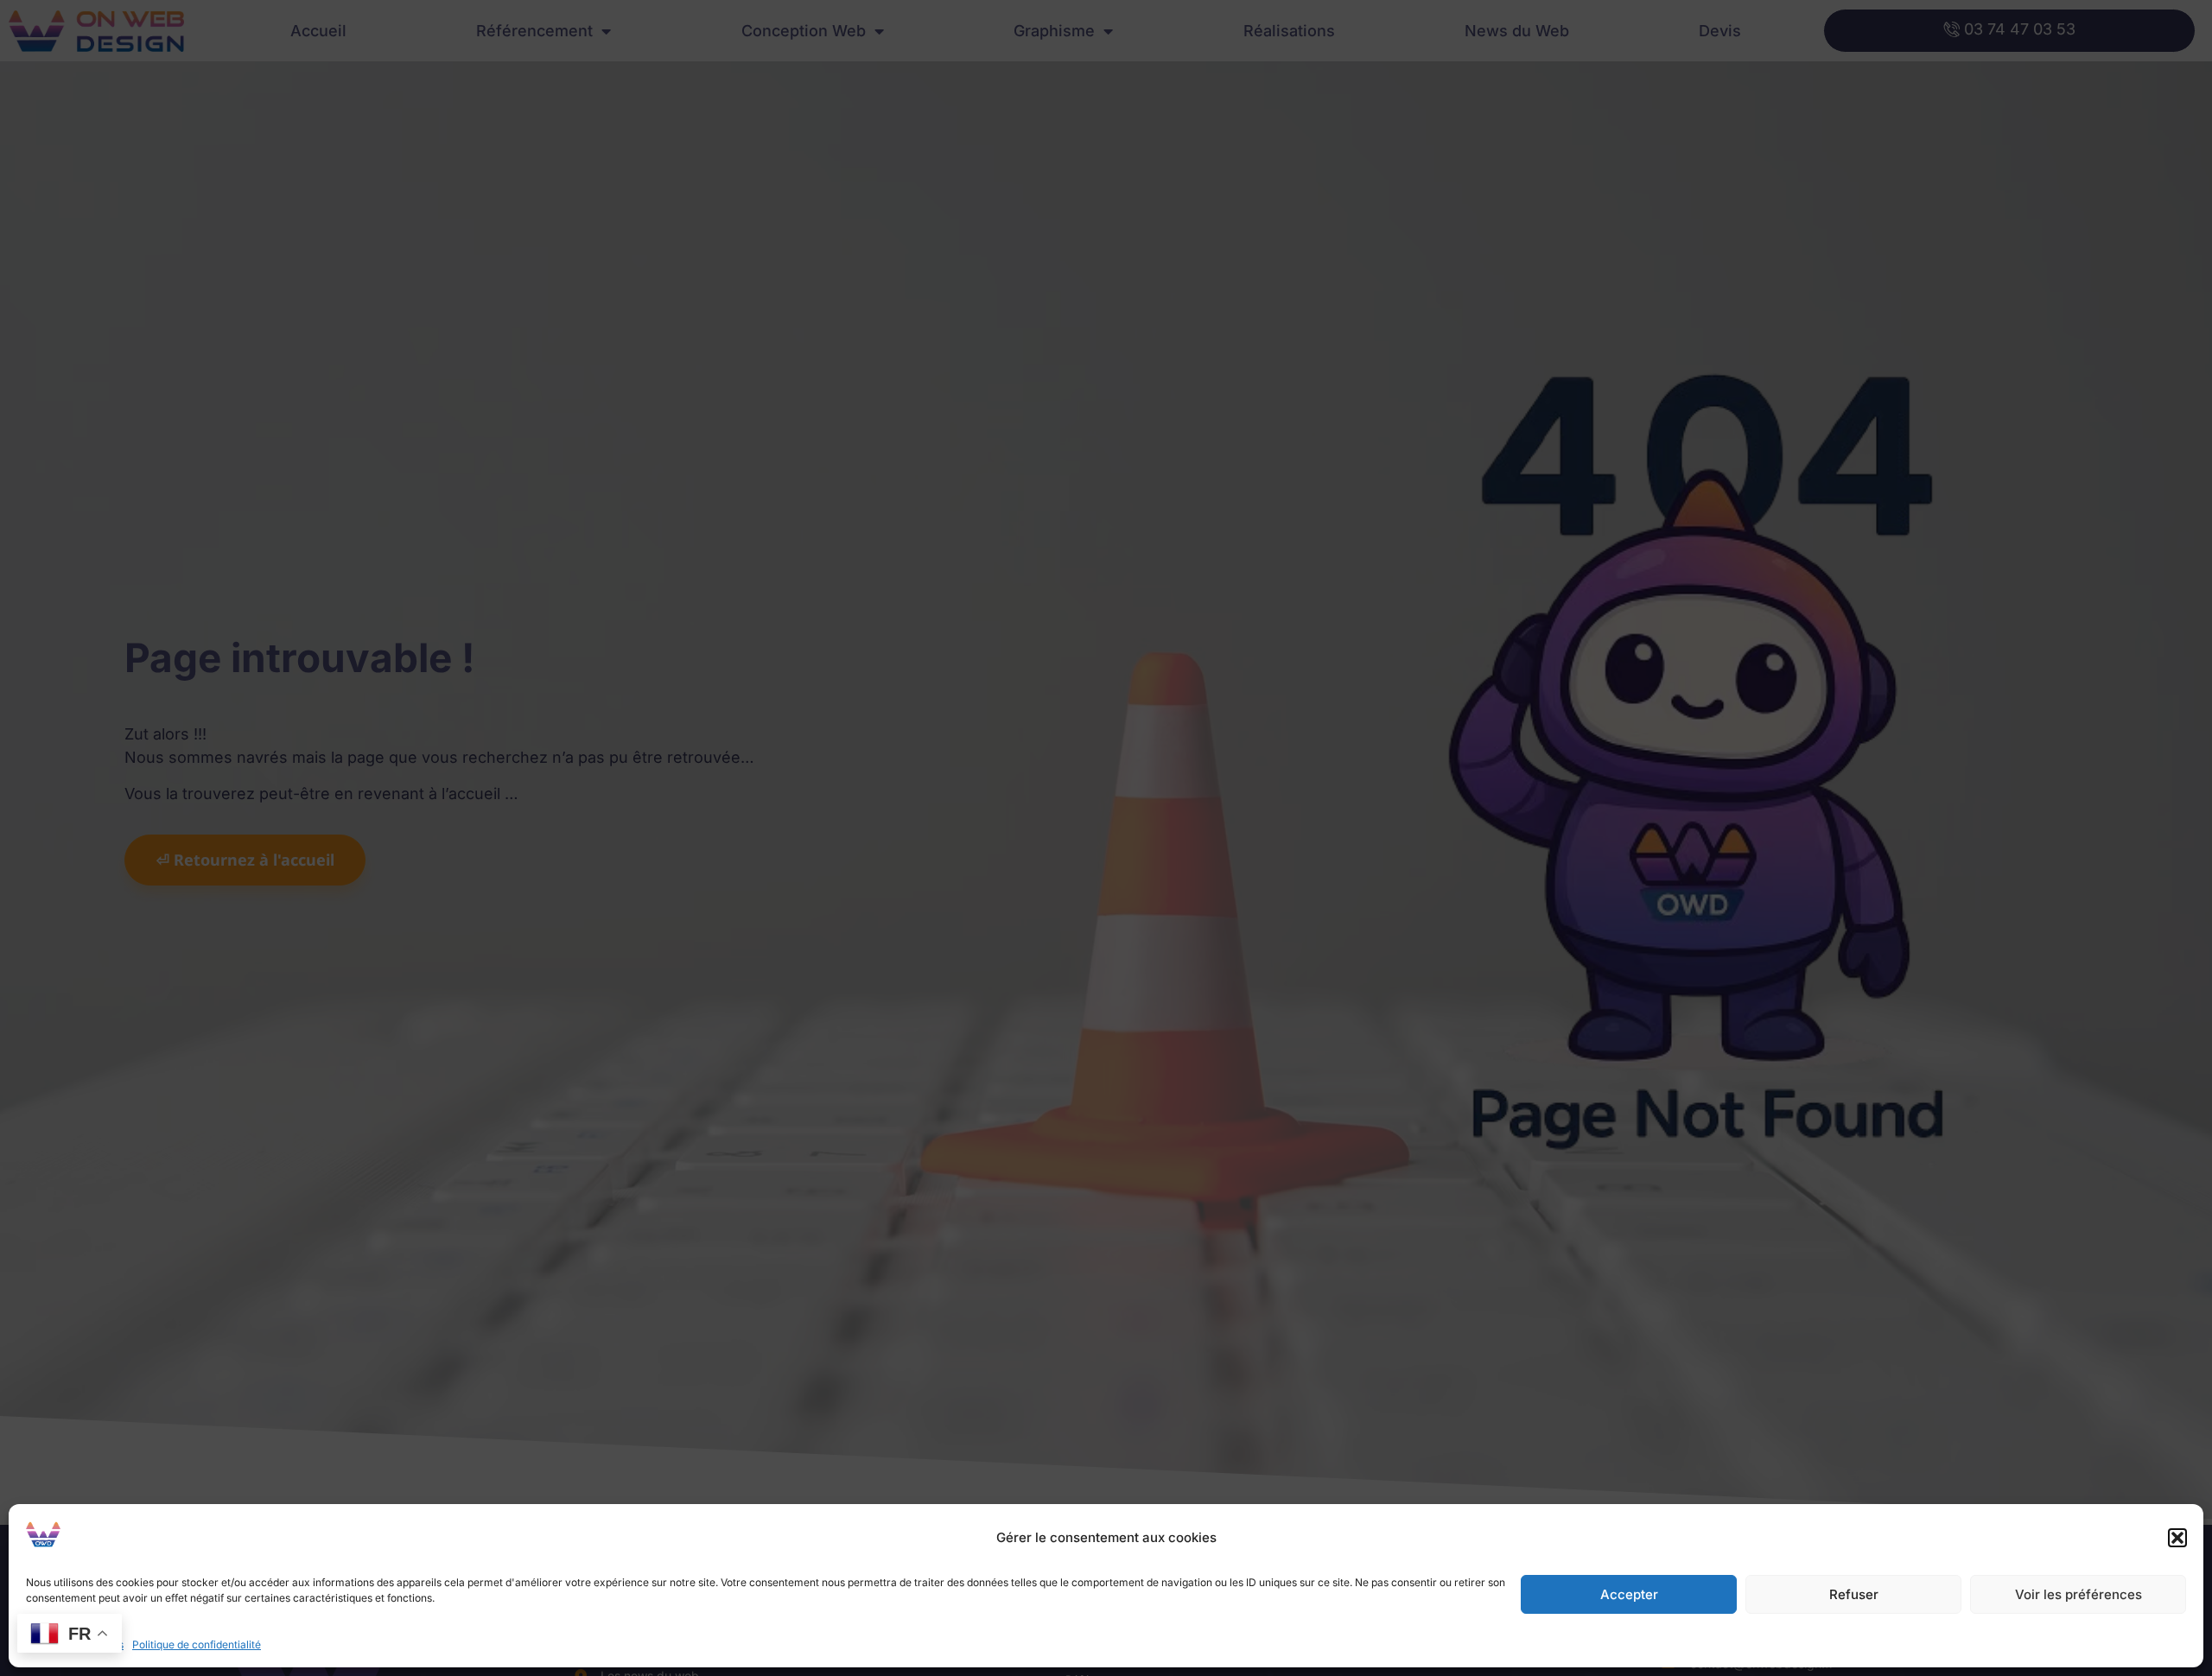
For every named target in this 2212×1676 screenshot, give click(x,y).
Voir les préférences (2079, 1594)
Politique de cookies (75, 1644)
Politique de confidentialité (197, 1644)
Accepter (1629, 1594)
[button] (2177, 1538)
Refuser (1854, 1594)
